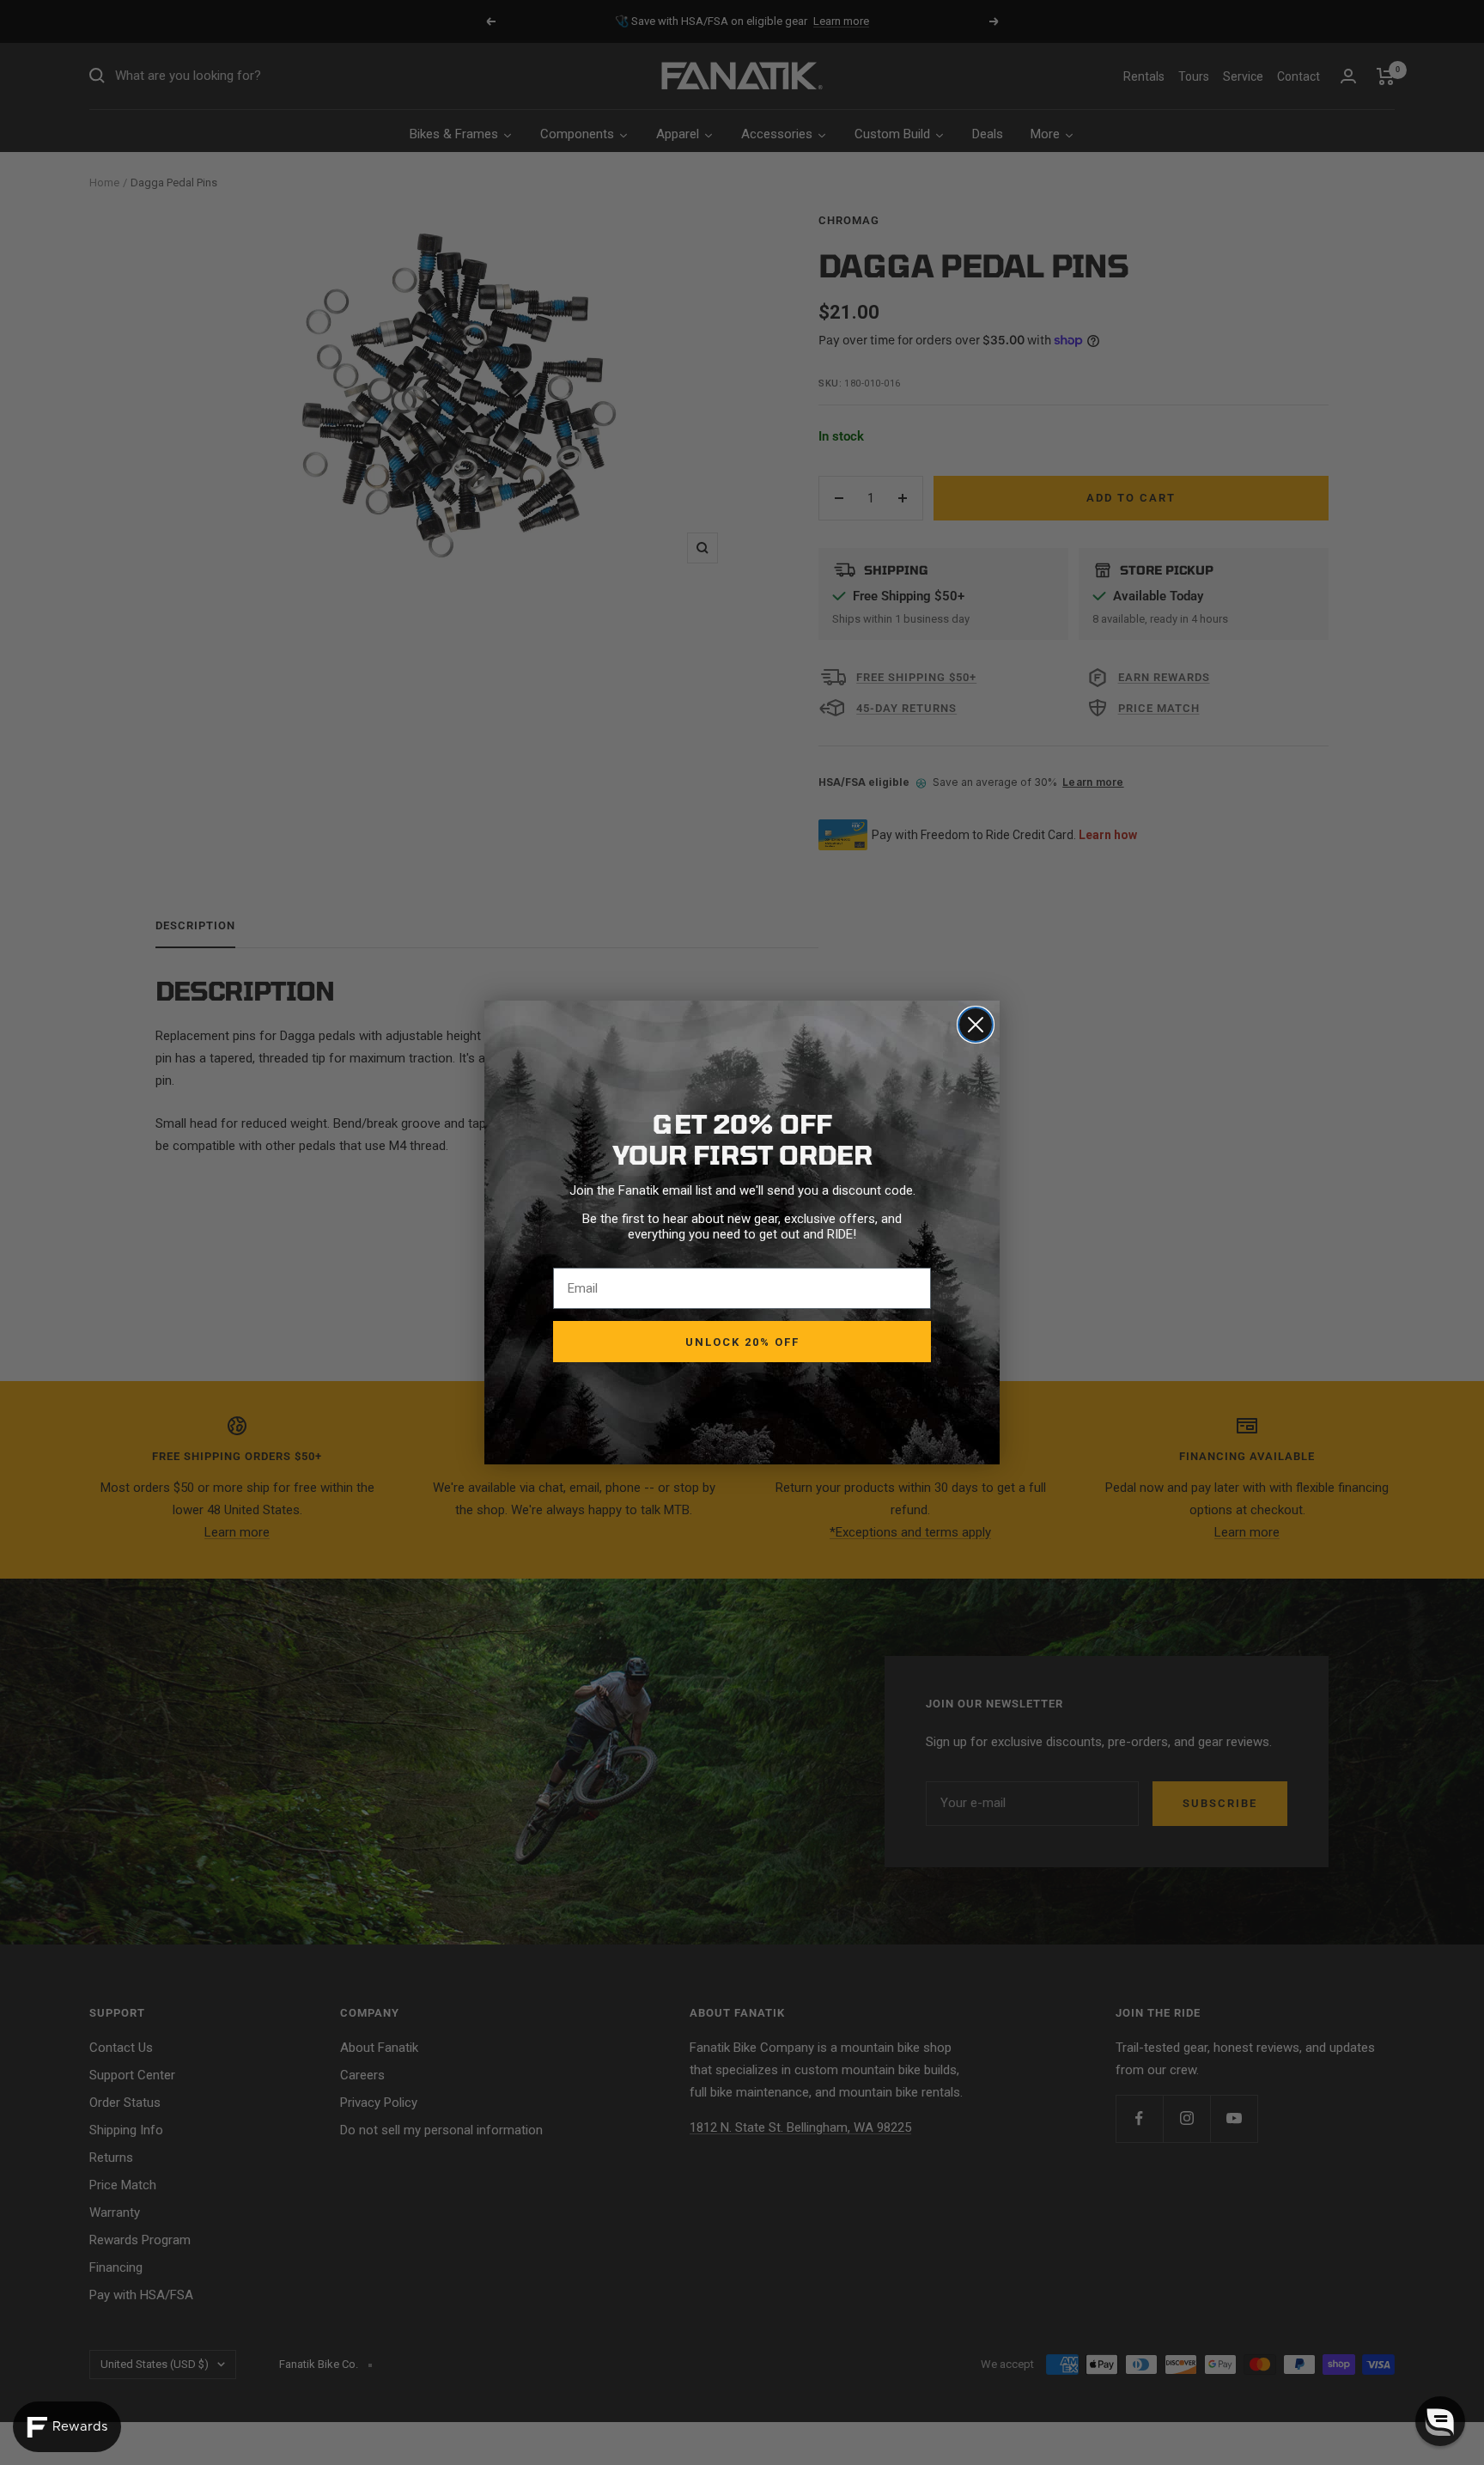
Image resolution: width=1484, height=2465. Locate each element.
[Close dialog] (976, 1025)
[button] (1440, 2421)
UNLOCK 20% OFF (742, 1342)
